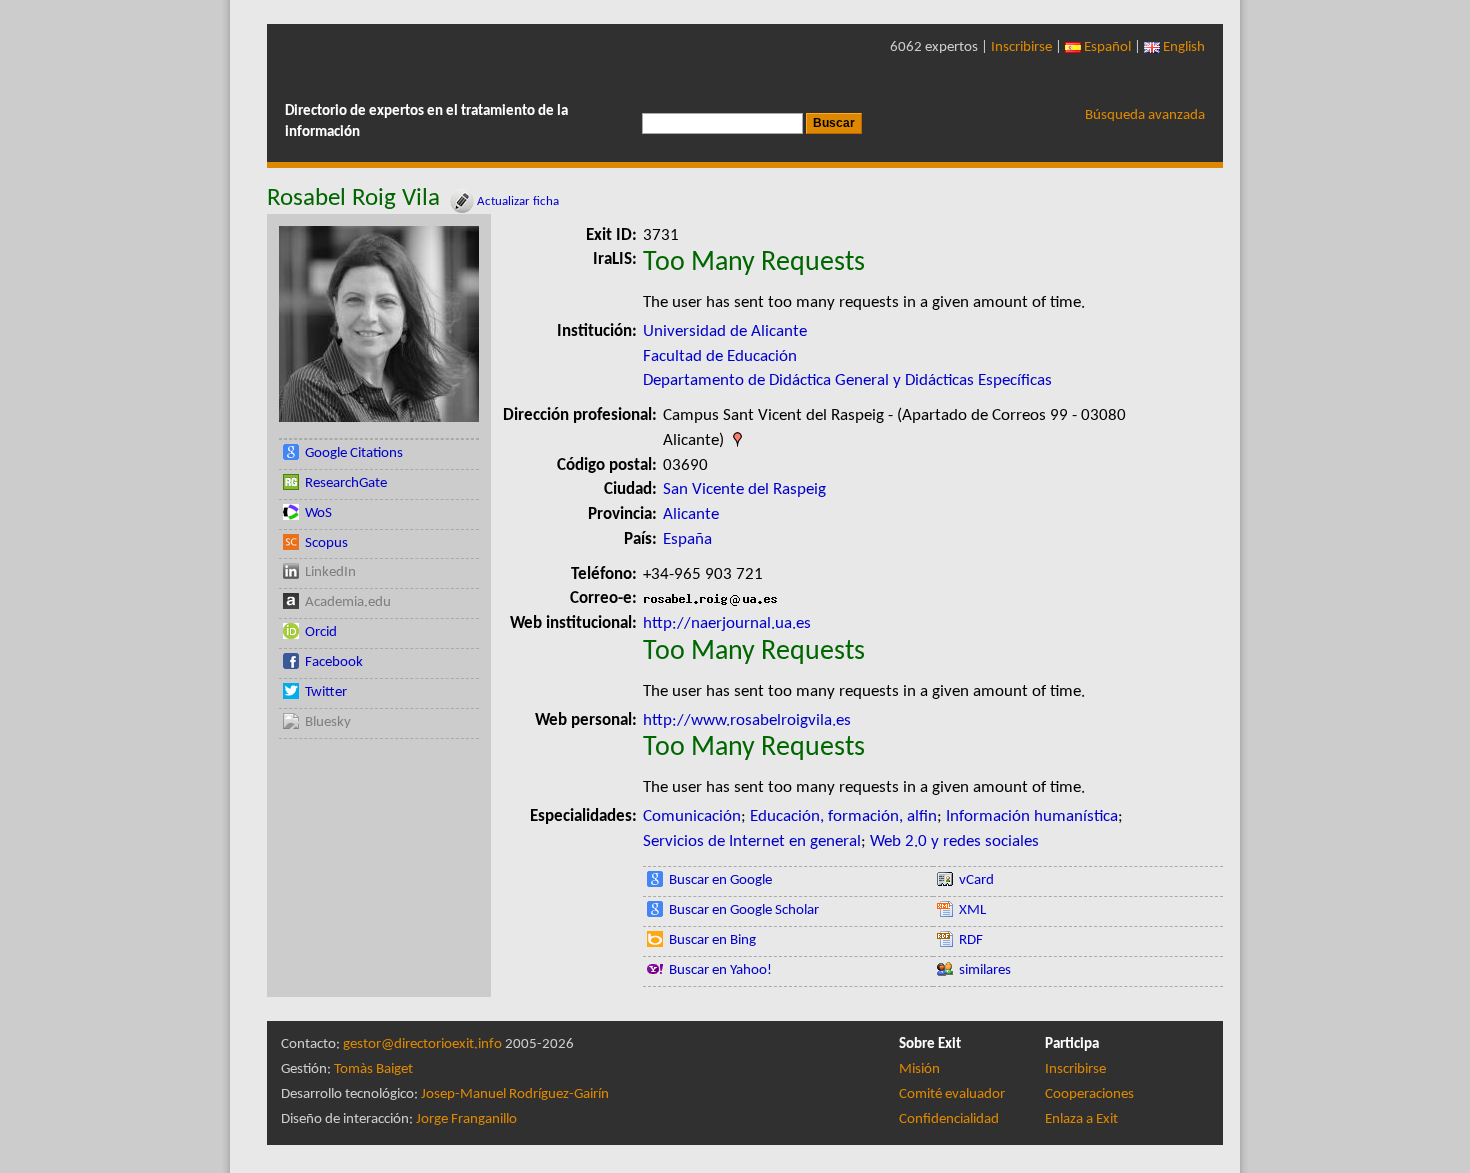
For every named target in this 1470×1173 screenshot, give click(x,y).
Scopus (326, 543)
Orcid (321, 632)
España (687, 539)
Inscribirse (1021, 47)
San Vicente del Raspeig (744, 489)
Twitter (326, 692)
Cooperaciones (1089, 1094)
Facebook (334, 662)
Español (1106, 47)
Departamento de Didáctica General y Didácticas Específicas (847, 380)
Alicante (691, 514)
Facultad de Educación (720, 356)
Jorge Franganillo (466, 1119)
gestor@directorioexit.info (422, 1044)
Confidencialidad (949, 1119)
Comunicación (692, 816)
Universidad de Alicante (725, 331)
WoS (318, 513)
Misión (919, 1069)
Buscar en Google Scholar (744, 910)
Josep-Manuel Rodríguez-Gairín (515, 1094)
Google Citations (354, 453)
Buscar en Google (720, 880)
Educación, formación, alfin (843, 816)
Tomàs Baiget (373, 1069)
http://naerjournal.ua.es (727, 623)
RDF (971, 940)
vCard (976, 880)
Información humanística (1032, 816)
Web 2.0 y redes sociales (954, 841)
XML (972, 910)
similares (985, 970)
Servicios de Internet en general (752, 841)
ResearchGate (346, 483)
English (1182, 47)
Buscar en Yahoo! (720, 970)
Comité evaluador (952, 1094)
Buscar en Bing (712, 940)
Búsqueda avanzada (1145, 115)
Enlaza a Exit (1081, 1119)
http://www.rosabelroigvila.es (747, 720)
